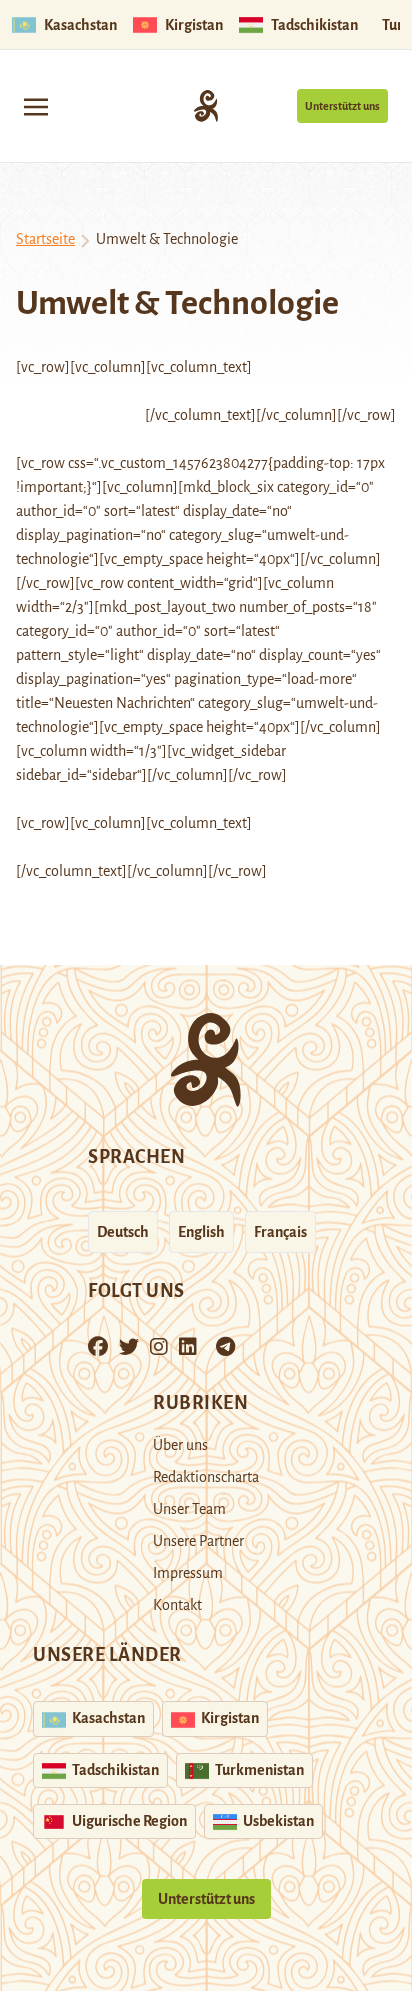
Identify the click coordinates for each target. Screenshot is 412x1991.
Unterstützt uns (342, 106)
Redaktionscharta (206, 1477)
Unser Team (189, 1509)
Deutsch (123, 1232)
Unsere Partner (198, 1541)
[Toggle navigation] (36, 105)
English (201, 1232)
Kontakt (177, 1605)
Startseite (45, 239)
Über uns (180, 1445)
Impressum (188, 1573)
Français (280, 1232)
